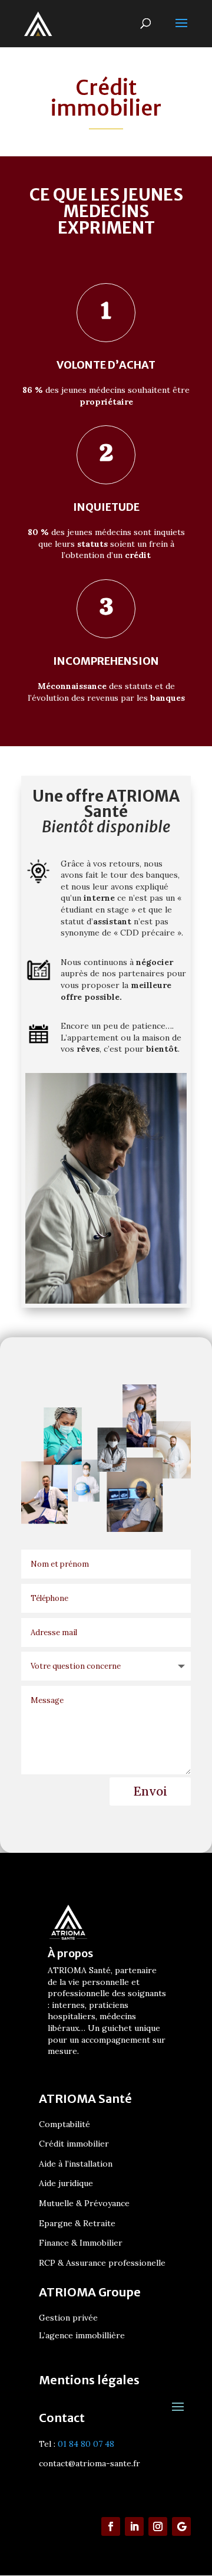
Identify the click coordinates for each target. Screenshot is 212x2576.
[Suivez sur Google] (181, 2526)
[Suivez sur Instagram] (158, 2526)
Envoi (150, 1791)
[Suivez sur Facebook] (111, 2526)
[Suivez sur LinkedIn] (134, 2526)
